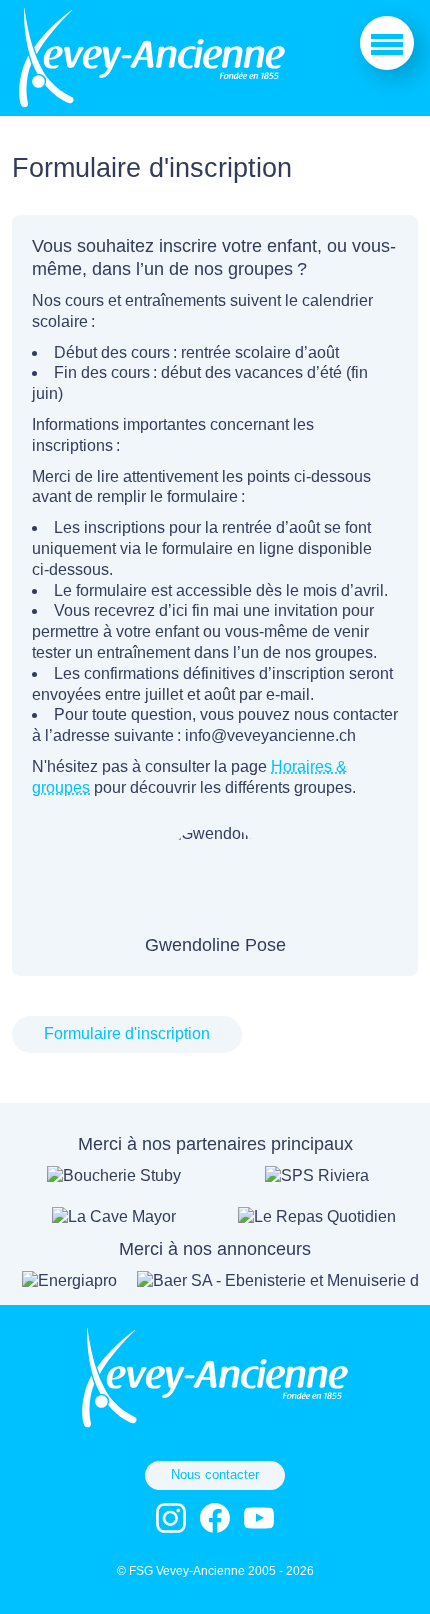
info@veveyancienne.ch (270, 735)
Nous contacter (215, 1474)
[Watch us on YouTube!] (259, 1518)
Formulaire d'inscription (127, 1033)
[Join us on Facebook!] (215, 1518)
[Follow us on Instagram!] (171, 1518)
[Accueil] (152, 104)
